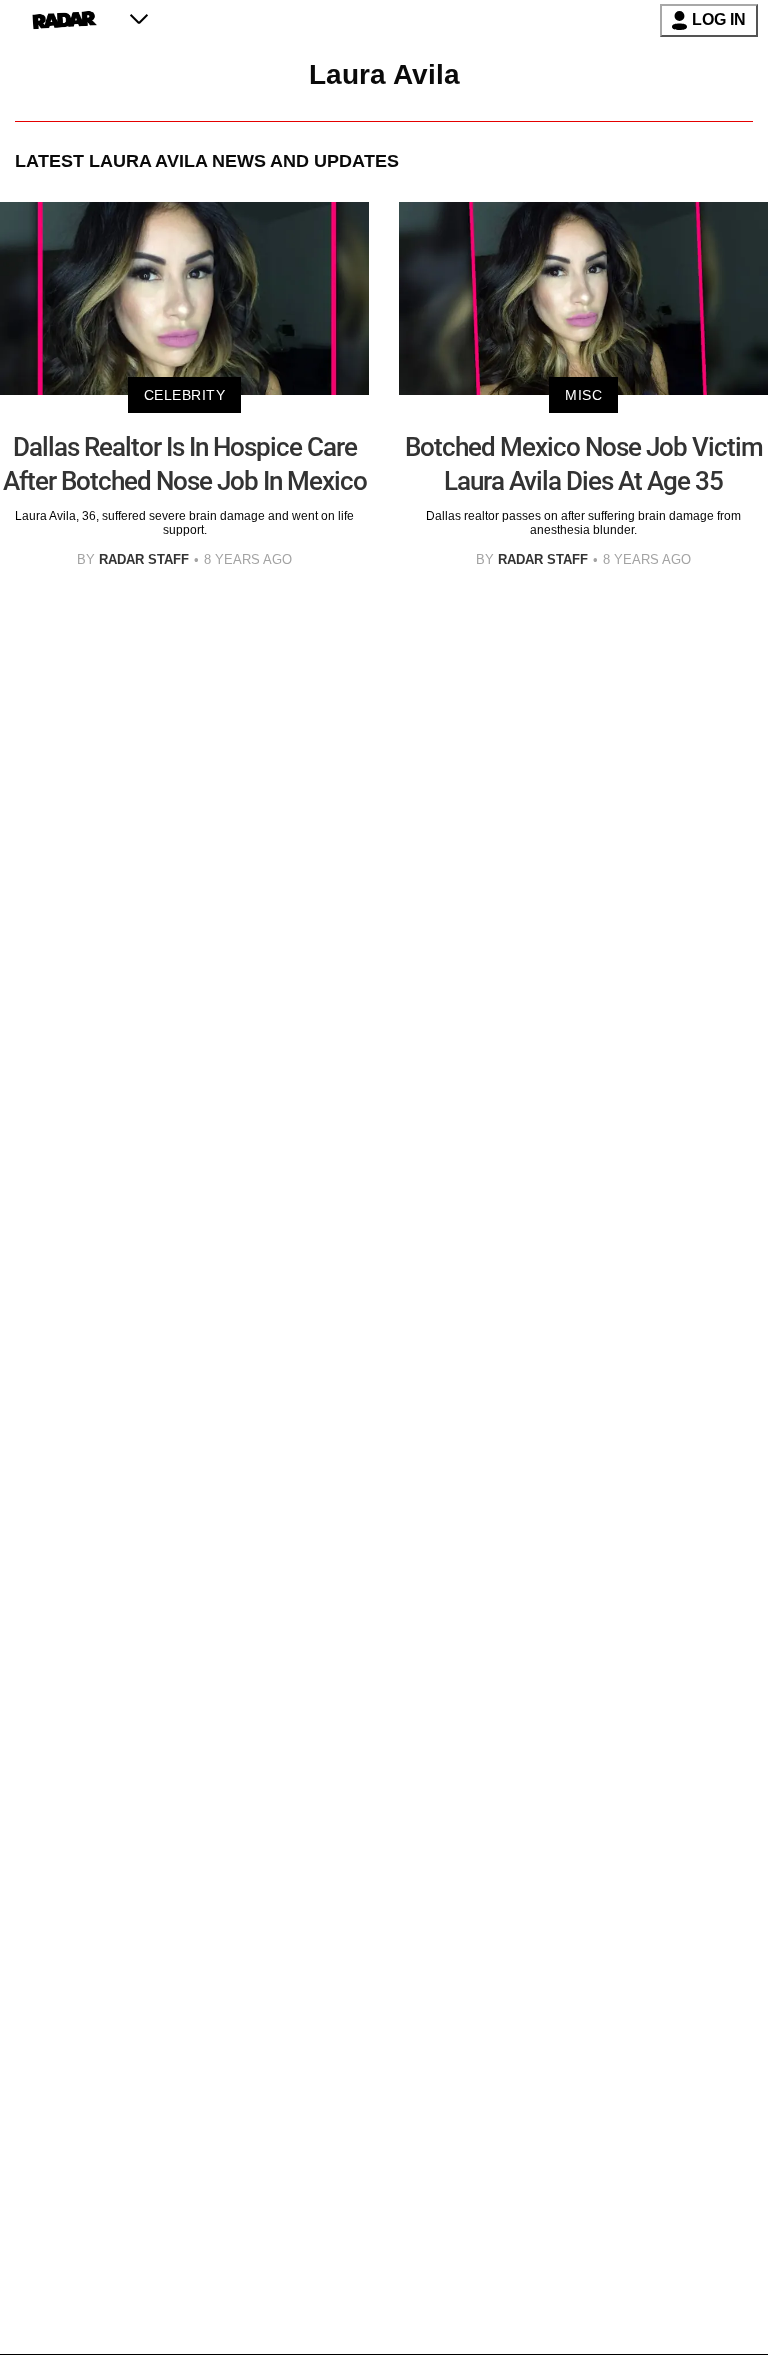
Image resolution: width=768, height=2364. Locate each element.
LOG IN (719, 19)
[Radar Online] (64, 20)
